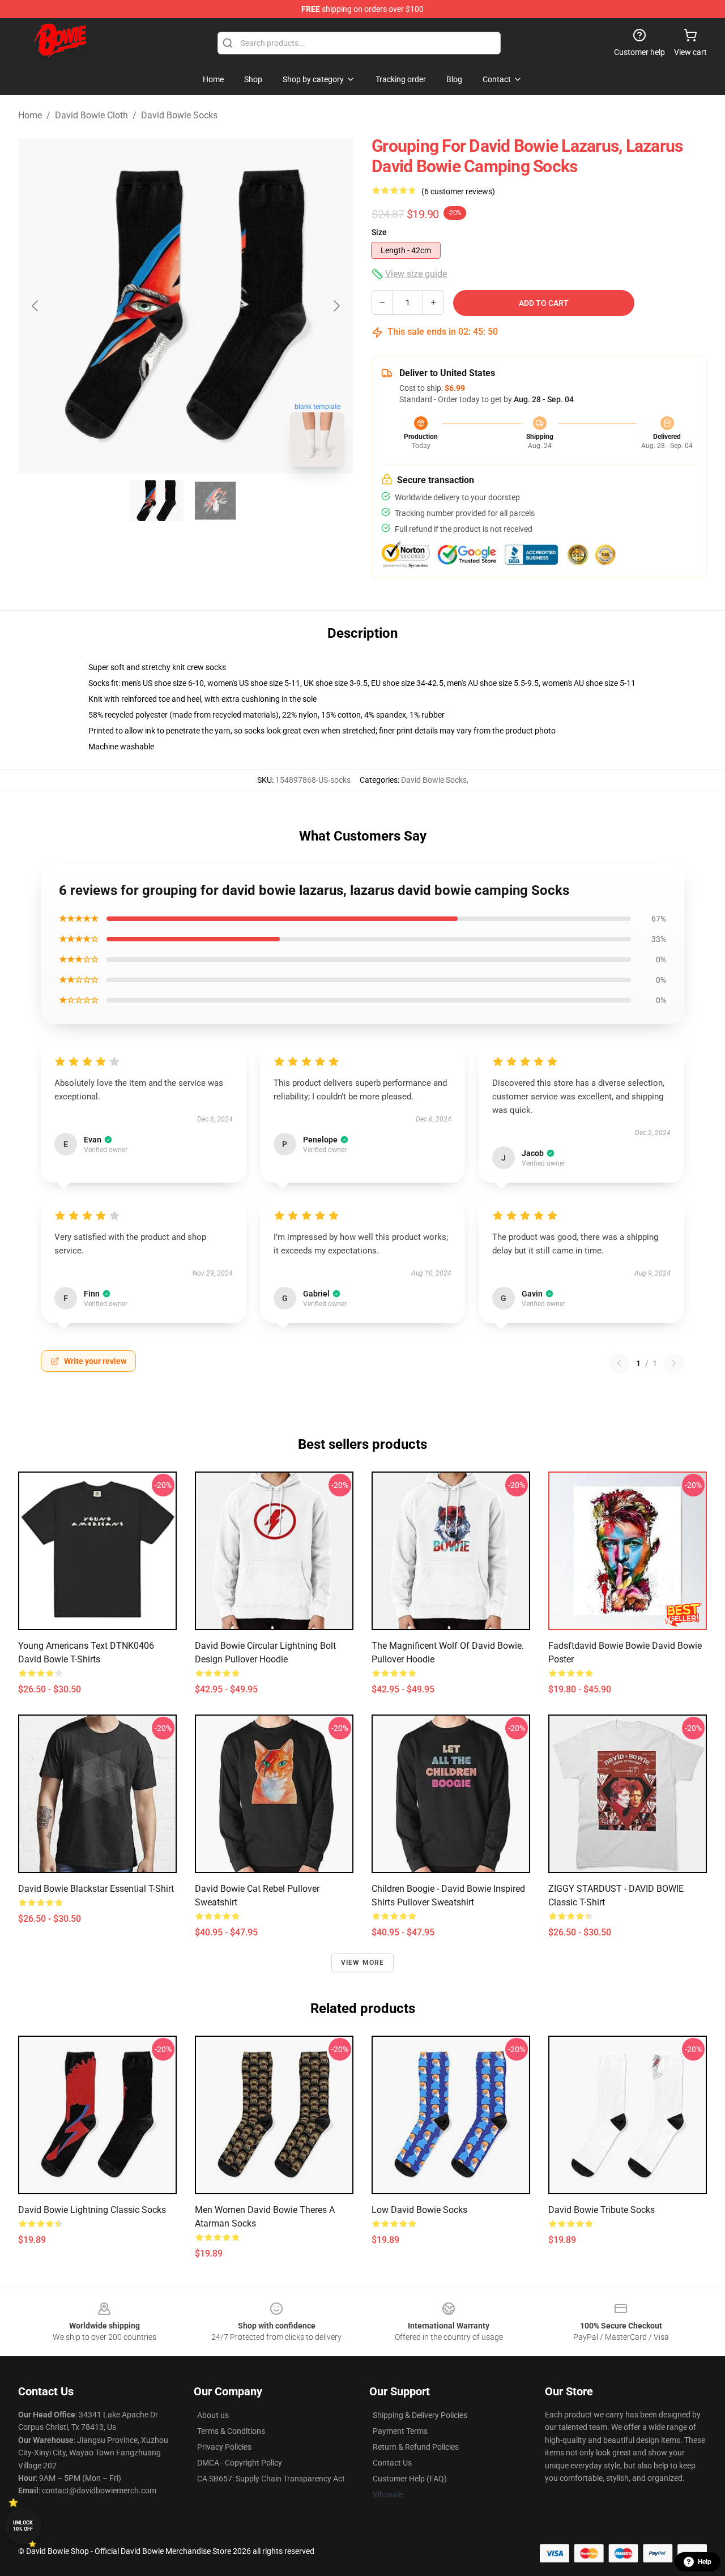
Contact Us (392, 2463)
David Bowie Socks (179, 115)
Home (30, 115)
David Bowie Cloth (91, 115)
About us (213, 2415)
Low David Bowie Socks (419, 2210)
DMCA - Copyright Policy (240, 2463)
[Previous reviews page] (619, 1363)
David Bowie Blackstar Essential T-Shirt (96, 1889)
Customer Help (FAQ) (410, 2479)
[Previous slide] (36, 306)
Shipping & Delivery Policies (420, 2415)
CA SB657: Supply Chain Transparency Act (271, 2479)
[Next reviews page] (674, 1363)
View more (363, 1963)
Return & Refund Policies (416, 2447)
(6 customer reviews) (458, 191)
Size (379, 232)
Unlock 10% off (23, 2526)
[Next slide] (336, 306)
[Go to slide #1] (156, 501)
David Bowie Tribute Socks (602, 2210)
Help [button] (705, 2562)
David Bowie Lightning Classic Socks (92, 2210)
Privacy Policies (224, 2447)
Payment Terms (400, 2431)
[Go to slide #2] (215, 501)
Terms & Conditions (231, 2431)
